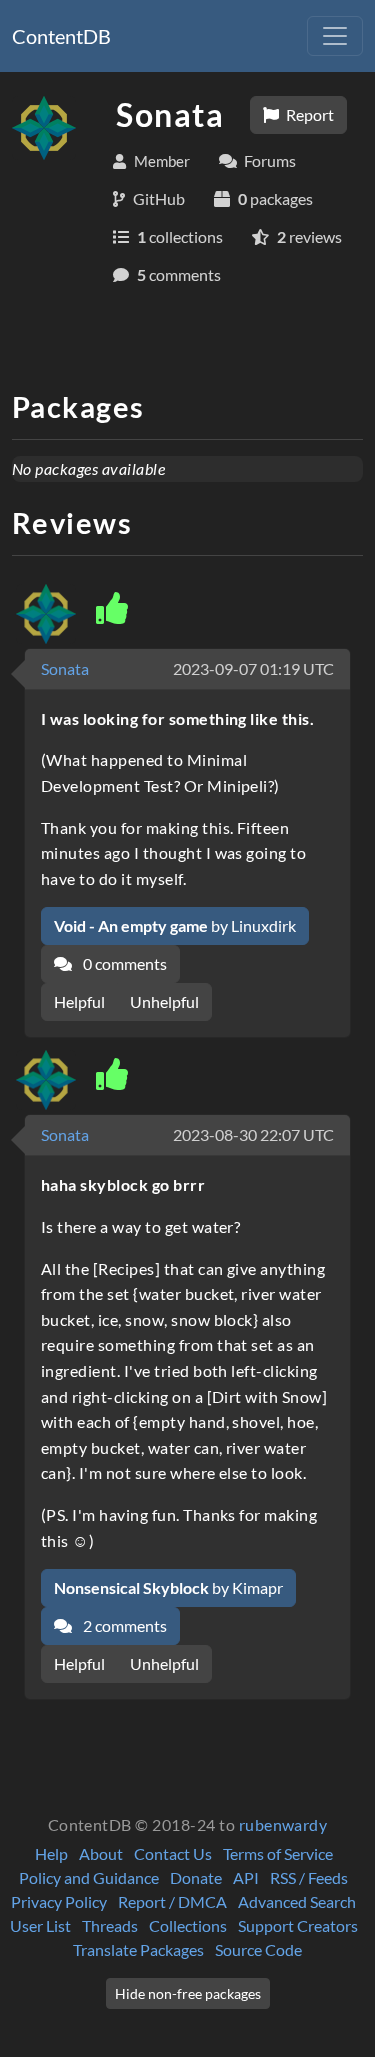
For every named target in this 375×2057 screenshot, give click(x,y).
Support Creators (298, 1925)
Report (308, 114)
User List (40, 1925)
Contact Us (173, 1853)
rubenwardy (283, 1824)
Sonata (65, 668)
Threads (110, 1925)
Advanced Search (297, 1901)
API (246, 1877)
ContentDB (61, 36)
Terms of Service (278, 1853)
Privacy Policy (59, 1901)
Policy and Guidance (89, 1877)
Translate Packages (138, 1949)
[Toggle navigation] (335, 36)
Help (51, 1853)
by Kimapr (168, 1587)
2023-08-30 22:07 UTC (253, 1134)
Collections (188, 1925)
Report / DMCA (172, 1901)
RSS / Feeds (309, 1877)
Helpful (79, 1001)
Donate (196, 1877)
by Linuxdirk (175, 925)
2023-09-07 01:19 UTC (253, 668)
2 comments (123, 1625)
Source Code (258, 1949)
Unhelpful (164, 1001)
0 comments (123, 963)
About (101, 1853)
